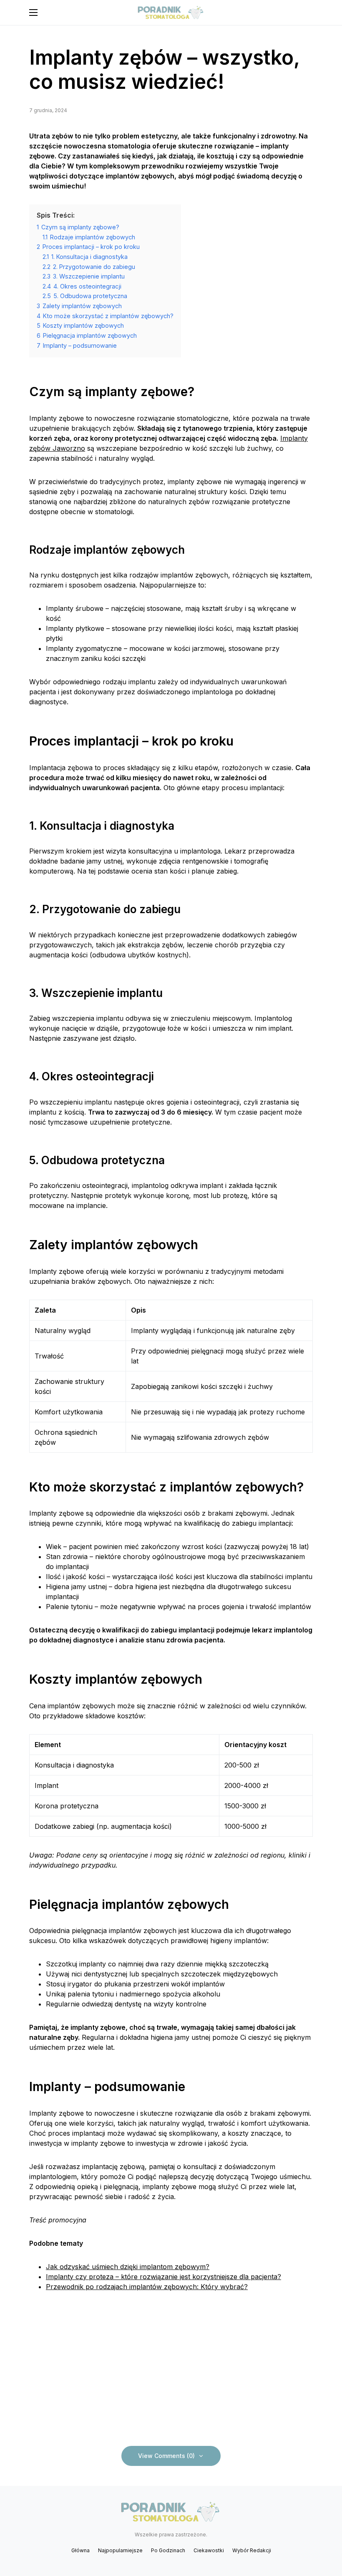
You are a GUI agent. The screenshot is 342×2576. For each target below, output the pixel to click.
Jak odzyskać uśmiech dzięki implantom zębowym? (128, 2267)
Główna (80, 2550)
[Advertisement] (171, 2368)
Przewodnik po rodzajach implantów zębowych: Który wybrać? (147, 2287)
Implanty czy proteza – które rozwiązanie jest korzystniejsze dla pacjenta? (163, 2277)
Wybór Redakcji (252, 2550)
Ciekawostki (209, 2550)
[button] (33, 13)
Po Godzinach (168, 2550)
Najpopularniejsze (120, 2550)
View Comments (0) (166, 2456)
